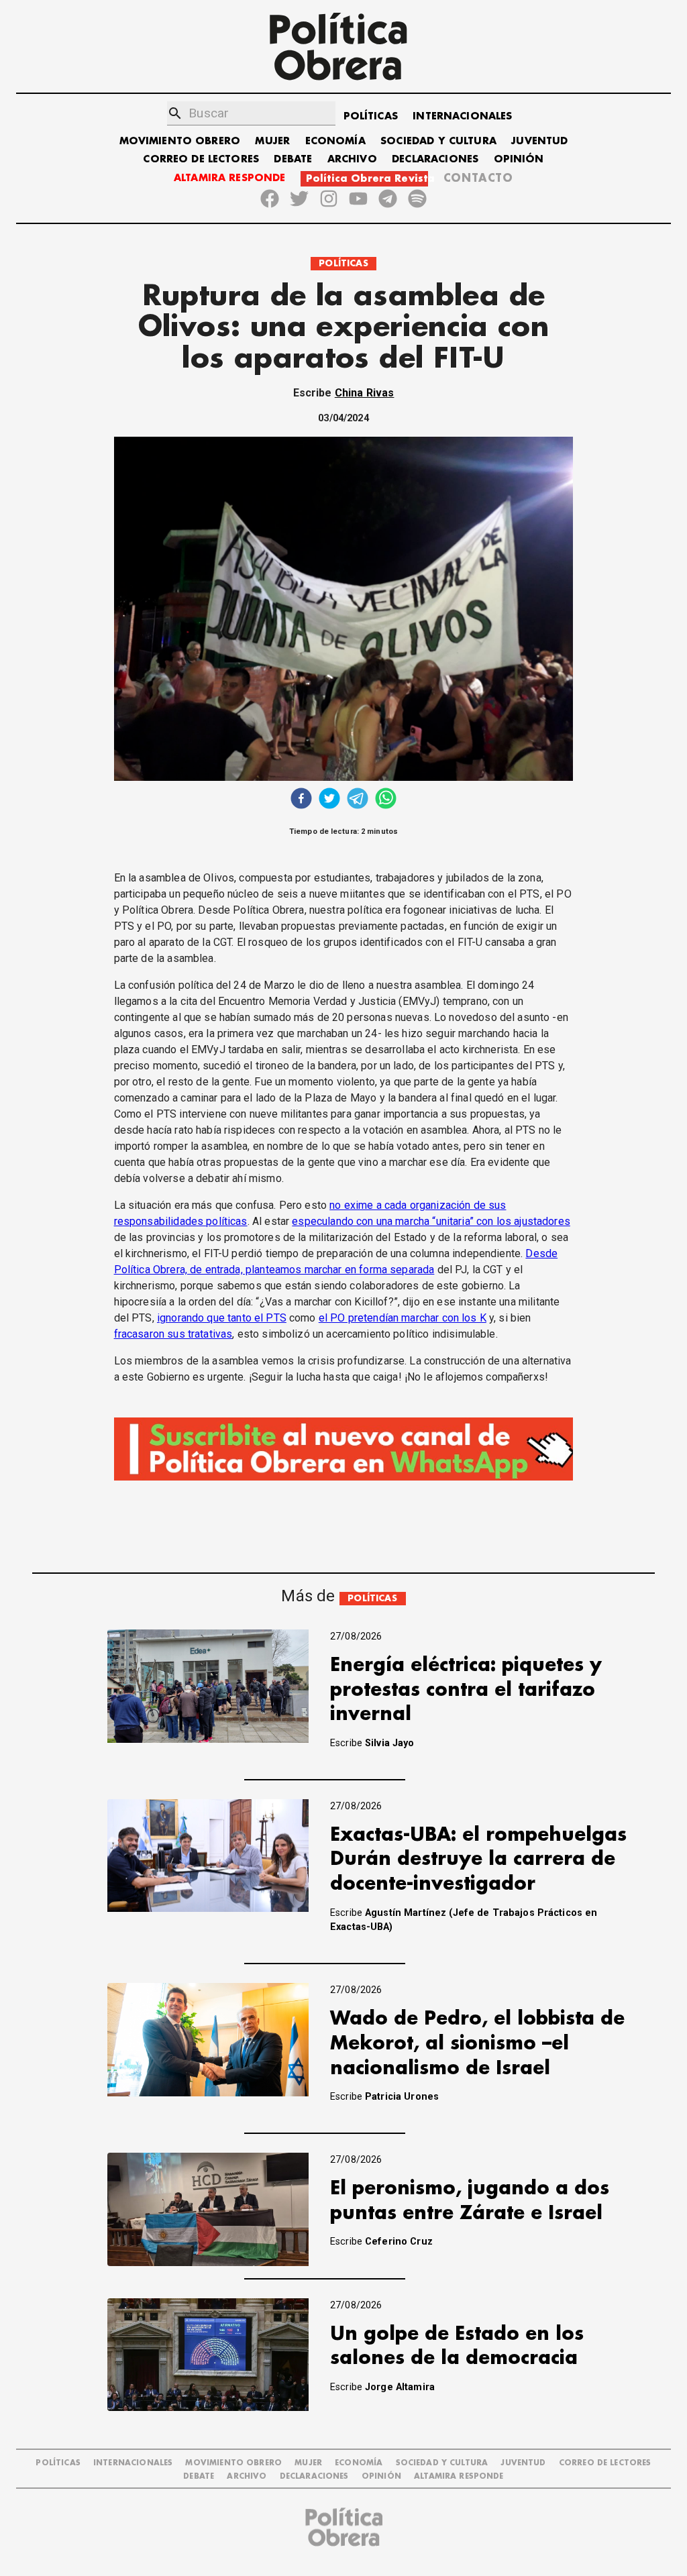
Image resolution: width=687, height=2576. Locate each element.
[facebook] (301, 800)
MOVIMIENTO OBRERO (180, 141)
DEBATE (293, 159)
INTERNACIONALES (462, 116)
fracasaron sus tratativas (173, 1334)
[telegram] (358, 800)
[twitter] (329, 800)
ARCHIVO (352, 159)
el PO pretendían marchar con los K (403, 1318)
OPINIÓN (519, 159)
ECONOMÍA (335, 141)
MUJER (272, 141)
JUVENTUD (539, 141)
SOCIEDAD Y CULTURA (438, 141)
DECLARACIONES (435, 159)
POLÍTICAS (371, 116)
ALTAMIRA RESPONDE (230, 178)
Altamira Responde (459, 2476)
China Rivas (365, 393)
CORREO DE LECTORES (201, 159)
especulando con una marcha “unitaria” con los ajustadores (431, 1221)
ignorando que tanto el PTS (222, 1318)
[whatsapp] (386, 800)
